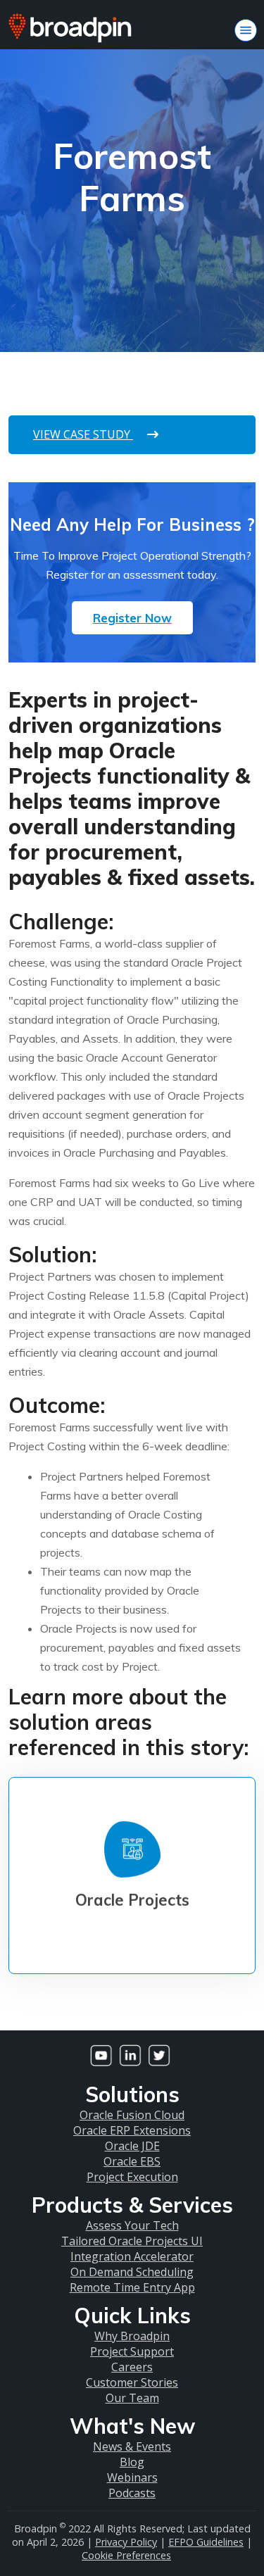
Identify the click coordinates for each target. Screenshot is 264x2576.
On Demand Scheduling (132, 2272)
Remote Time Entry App (132, 2287)
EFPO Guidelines (206, 2542)
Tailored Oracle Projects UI (132, 2241)
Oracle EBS (132, 2161)
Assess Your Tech (132, 2225)
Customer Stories (132, 2382)
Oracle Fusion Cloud (132, 2115)
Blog (132, 2462)
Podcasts (132, 2493)
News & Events (132, 2446)
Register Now (132, 618)
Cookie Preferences (126, 2555)
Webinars (132, 2477)
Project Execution (132, 2177)
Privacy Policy (126, 2542)
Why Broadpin (132, 2336)
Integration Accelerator (132, 2256)
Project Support (132, 2351)
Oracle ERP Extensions (132, 2130)
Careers (132, 2367)
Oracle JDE (132, 2146)
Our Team (132, 2398)
